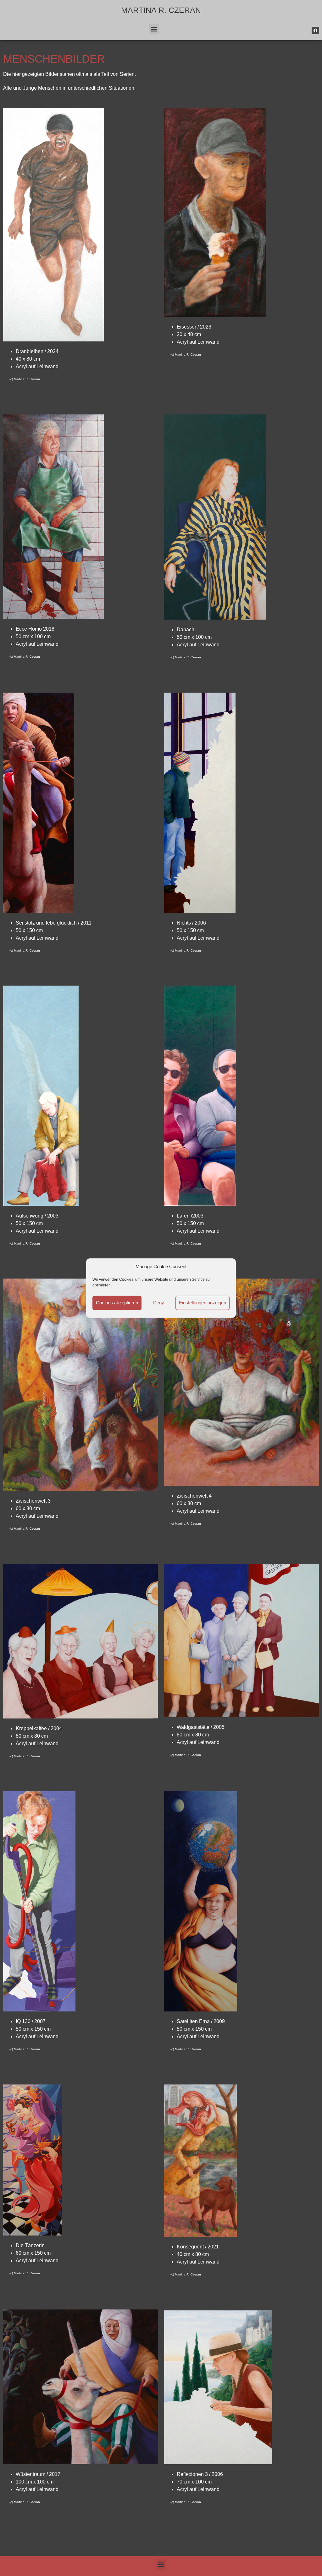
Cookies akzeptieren (117, 1303)
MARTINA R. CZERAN (161, 10)
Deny (159, 1303)
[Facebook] (315, 31)
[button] (154, 29)
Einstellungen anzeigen (203, 1303)
